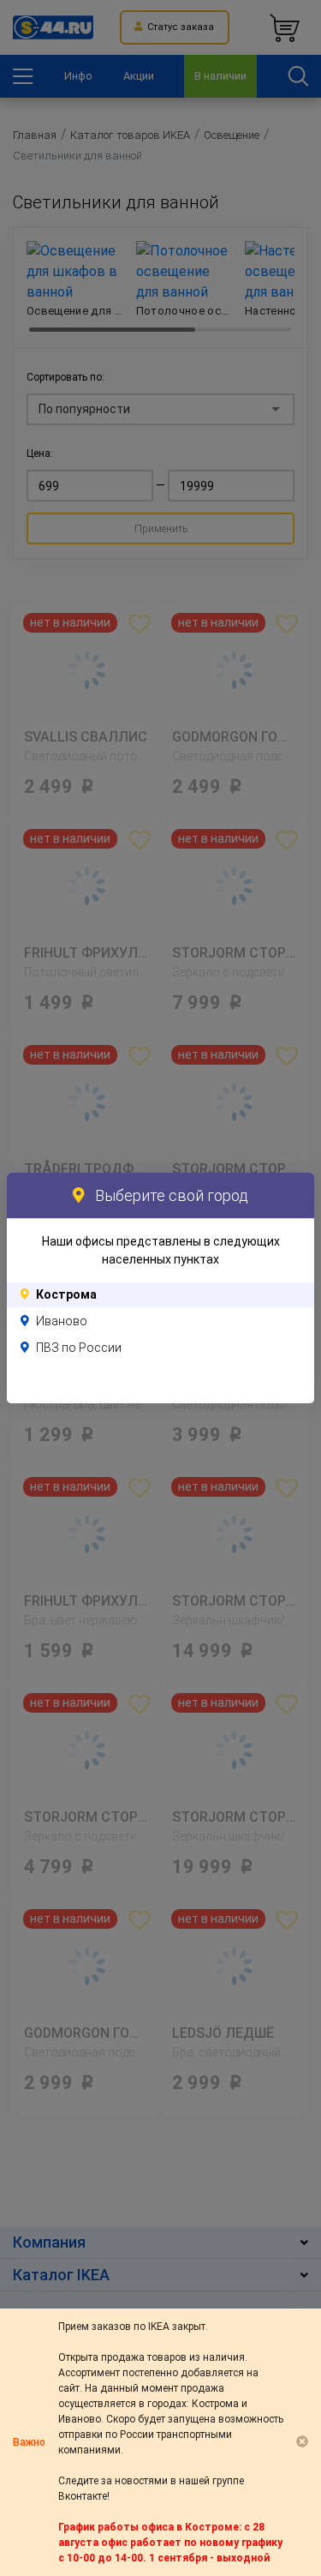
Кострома (66, 1294)
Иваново (62, 1321)
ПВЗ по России (79, 1348)
